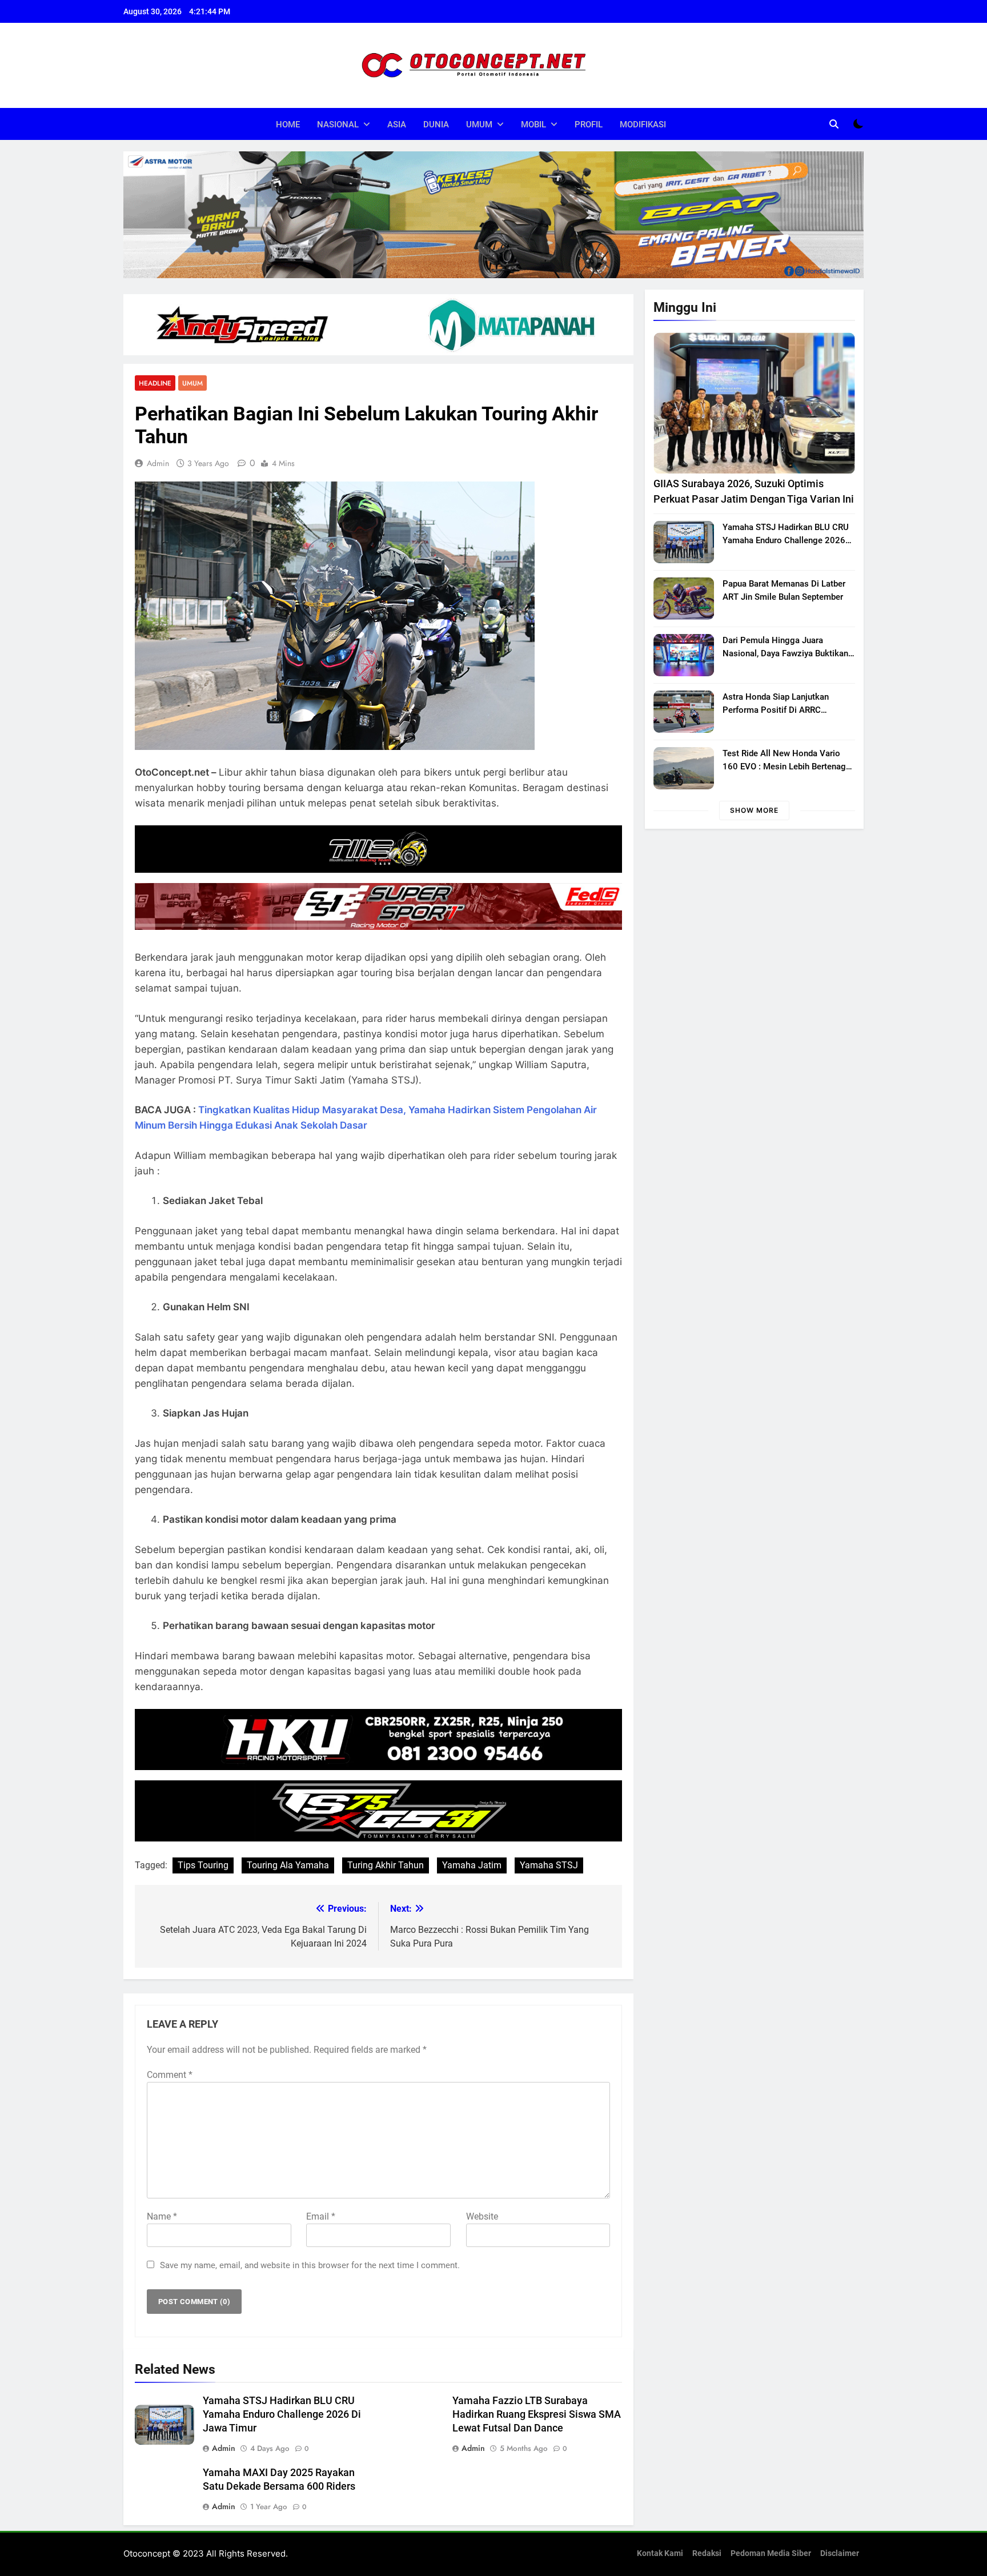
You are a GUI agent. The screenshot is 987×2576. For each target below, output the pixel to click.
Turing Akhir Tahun (386, 1865)
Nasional (338, 125)
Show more (754, 810)
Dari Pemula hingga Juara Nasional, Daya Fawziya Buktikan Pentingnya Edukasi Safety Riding (786, 653)
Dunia (436, 125)
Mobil (533, 125)
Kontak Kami (660, 2553)
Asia (397, 125)
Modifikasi (643, 125)
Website (482, 2216)
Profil (589, 125)
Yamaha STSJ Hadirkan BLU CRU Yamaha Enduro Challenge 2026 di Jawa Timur (282, 2414)
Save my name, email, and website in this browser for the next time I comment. (310, 2265)
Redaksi (707, 2553)
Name (162, 2216)
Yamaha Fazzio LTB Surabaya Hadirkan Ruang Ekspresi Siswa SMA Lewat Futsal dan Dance (537, 2414)
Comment (170, 2075)
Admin (158, 463)
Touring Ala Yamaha (288, 1865)
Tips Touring (203, 1865)
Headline (155, 383)
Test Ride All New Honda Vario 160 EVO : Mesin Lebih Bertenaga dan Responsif (787, 767)
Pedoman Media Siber (771, 2553)
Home (288, 125)
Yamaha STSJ (549, 1865)
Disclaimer (840, 2553)
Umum (479, 125)
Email (321, 2216)
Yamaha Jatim (472, 1865)
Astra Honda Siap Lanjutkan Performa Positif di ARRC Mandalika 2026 (776, 710)
